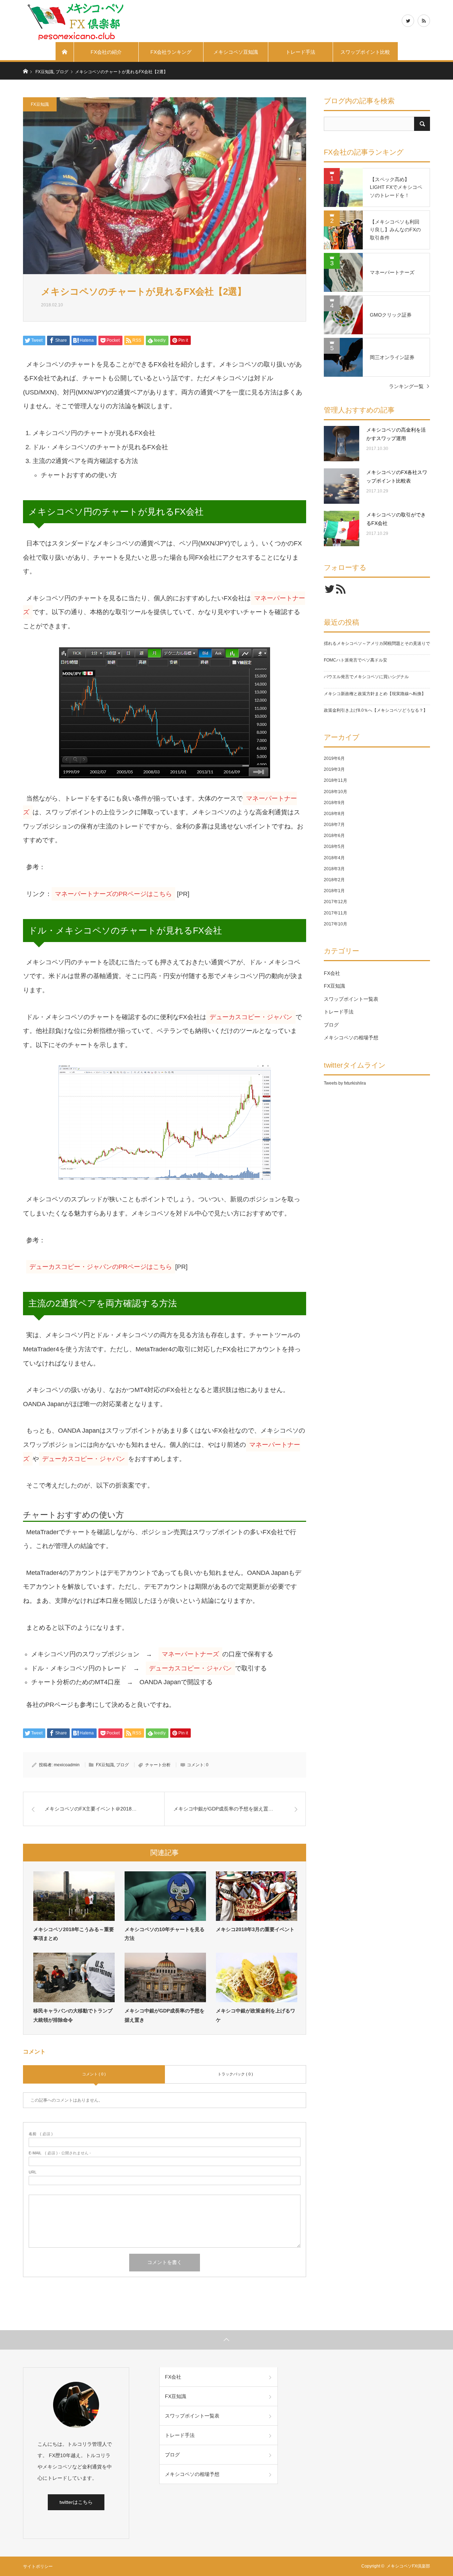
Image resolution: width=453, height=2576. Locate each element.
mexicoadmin (67, 1765)
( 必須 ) (41, 2134)
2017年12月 (336, 902)
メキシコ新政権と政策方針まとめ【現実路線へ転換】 (375, 694)
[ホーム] (65, 52)
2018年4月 (334, 858)
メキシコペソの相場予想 (351, 1038)
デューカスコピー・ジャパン (251, 1017)
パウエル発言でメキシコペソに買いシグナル (366, 677)
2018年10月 (336, 792)
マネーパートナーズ (190, 1654)
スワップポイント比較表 (365, 56)
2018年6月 (334, 836)
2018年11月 (336, 780)
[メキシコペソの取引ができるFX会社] (342, 529)
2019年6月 (334, 758)
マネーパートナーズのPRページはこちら (113, 894)
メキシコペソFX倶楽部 (408, 2566)
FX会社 (332, 973)
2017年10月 (336, 924)
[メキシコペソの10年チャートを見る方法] (165, 1896)
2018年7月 (334, 825)
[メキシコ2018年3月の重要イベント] (257, 1896)
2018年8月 (334, 814)
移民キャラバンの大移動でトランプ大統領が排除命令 (73, 2015)
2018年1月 (334, 891)
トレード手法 (300, 52)
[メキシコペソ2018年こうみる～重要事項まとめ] (74, 1896)
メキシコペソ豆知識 (236, 52)
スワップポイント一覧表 (351, 999)
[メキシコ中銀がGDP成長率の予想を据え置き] (165, 1977)
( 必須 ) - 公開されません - (60, 2153)
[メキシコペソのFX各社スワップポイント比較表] (342, 486)
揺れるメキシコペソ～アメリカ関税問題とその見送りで (377, 643)
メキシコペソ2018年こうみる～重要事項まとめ (74, 1934)
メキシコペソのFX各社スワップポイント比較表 (397, 476)
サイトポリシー (38, 2566)
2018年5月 (334, 847)
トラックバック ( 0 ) (235, 2074)
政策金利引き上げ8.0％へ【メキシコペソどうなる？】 (376, 710)
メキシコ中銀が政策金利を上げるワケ (256, 2015)
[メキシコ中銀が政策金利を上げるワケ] (257, 1977)
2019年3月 (334, 769)
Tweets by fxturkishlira (345, 1083)
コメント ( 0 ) (94, 2074)
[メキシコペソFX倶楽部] (76, 21)
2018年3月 (334, 869)
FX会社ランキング (171, 52)
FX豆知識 (40, 104)
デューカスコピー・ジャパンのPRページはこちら (101, 1267)
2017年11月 (336, 913)
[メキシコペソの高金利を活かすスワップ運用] (342, 444)
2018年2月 (334, 880)
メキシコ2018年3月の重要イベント (255, 1929)
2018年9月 (334, 803)
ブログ (122, 1765)
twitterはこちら (76, 2502)
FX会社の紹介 (106, 52)
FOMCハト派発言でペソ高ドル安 (355, 660)
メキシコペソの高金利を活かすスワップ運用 (396, 434)
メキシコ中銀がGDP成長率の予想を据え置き (165, 2015)
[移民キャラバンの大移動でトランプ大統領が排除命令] (74, 1977)
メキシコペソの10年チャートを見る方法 (165, 1934)
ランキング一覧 (406, 386)
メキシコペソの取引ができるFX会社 (396, 519)
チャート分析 (158, 1765)
